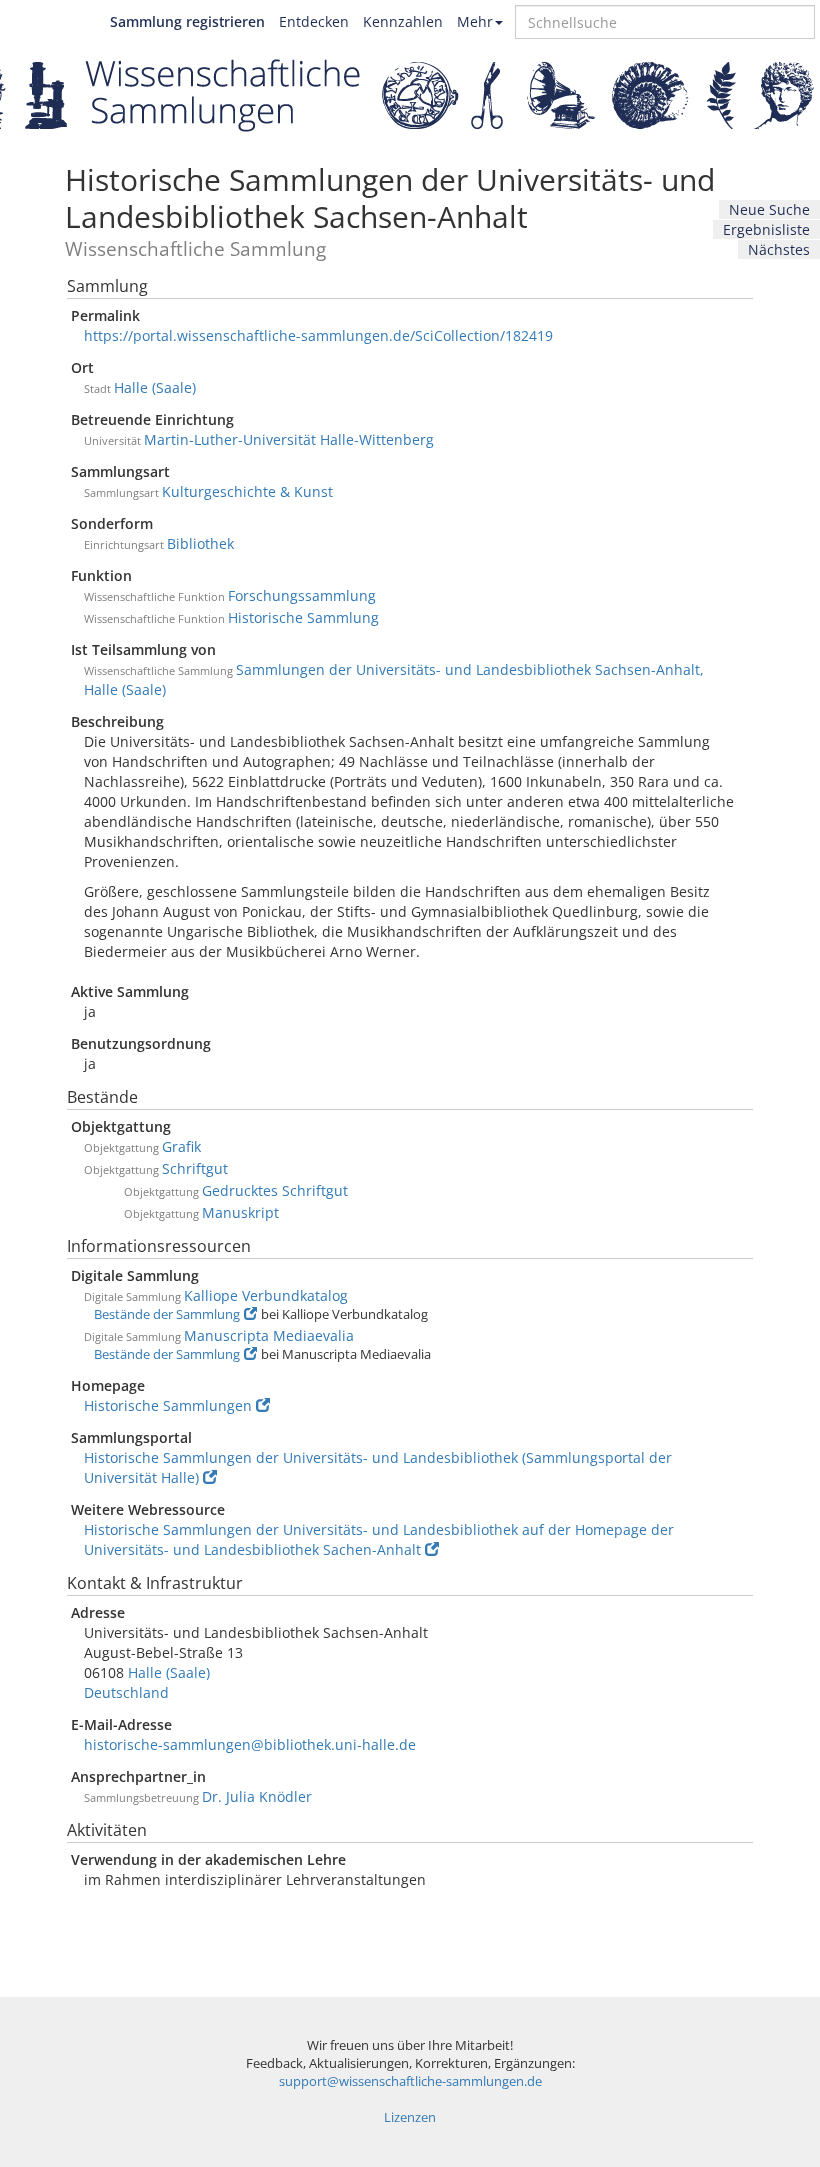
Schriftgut (195, 1168)
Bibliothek (200, 543)
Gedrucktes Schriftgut (275, 1190)
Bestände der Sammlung (167, 1314)
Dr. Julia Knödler (257, 1796)
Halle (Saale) (155, 387)
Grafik (181, 1146)
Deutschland (126, 1692)
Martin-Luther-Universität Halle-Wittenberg (289, 439)
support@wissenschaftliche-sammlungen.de (410, 2081)
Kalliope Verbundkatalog (266, 1295)
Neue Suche (769, 209)
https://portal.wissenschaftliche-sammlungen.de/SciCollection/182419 (318, 335)
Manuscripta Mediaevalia (269, 1335)
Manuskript (240, 1212)
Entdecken (314, 21)
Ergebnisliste (766, 229)
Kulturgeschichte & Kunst (247, 491)
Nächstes (779, 249)
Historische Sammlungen (168, 1405)
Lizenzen (410, 2117)
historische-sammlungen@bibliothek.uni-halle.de (250, 1744)
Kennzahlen (403, 21)
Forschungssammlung (302, 595)
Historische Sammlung (303, 617)
